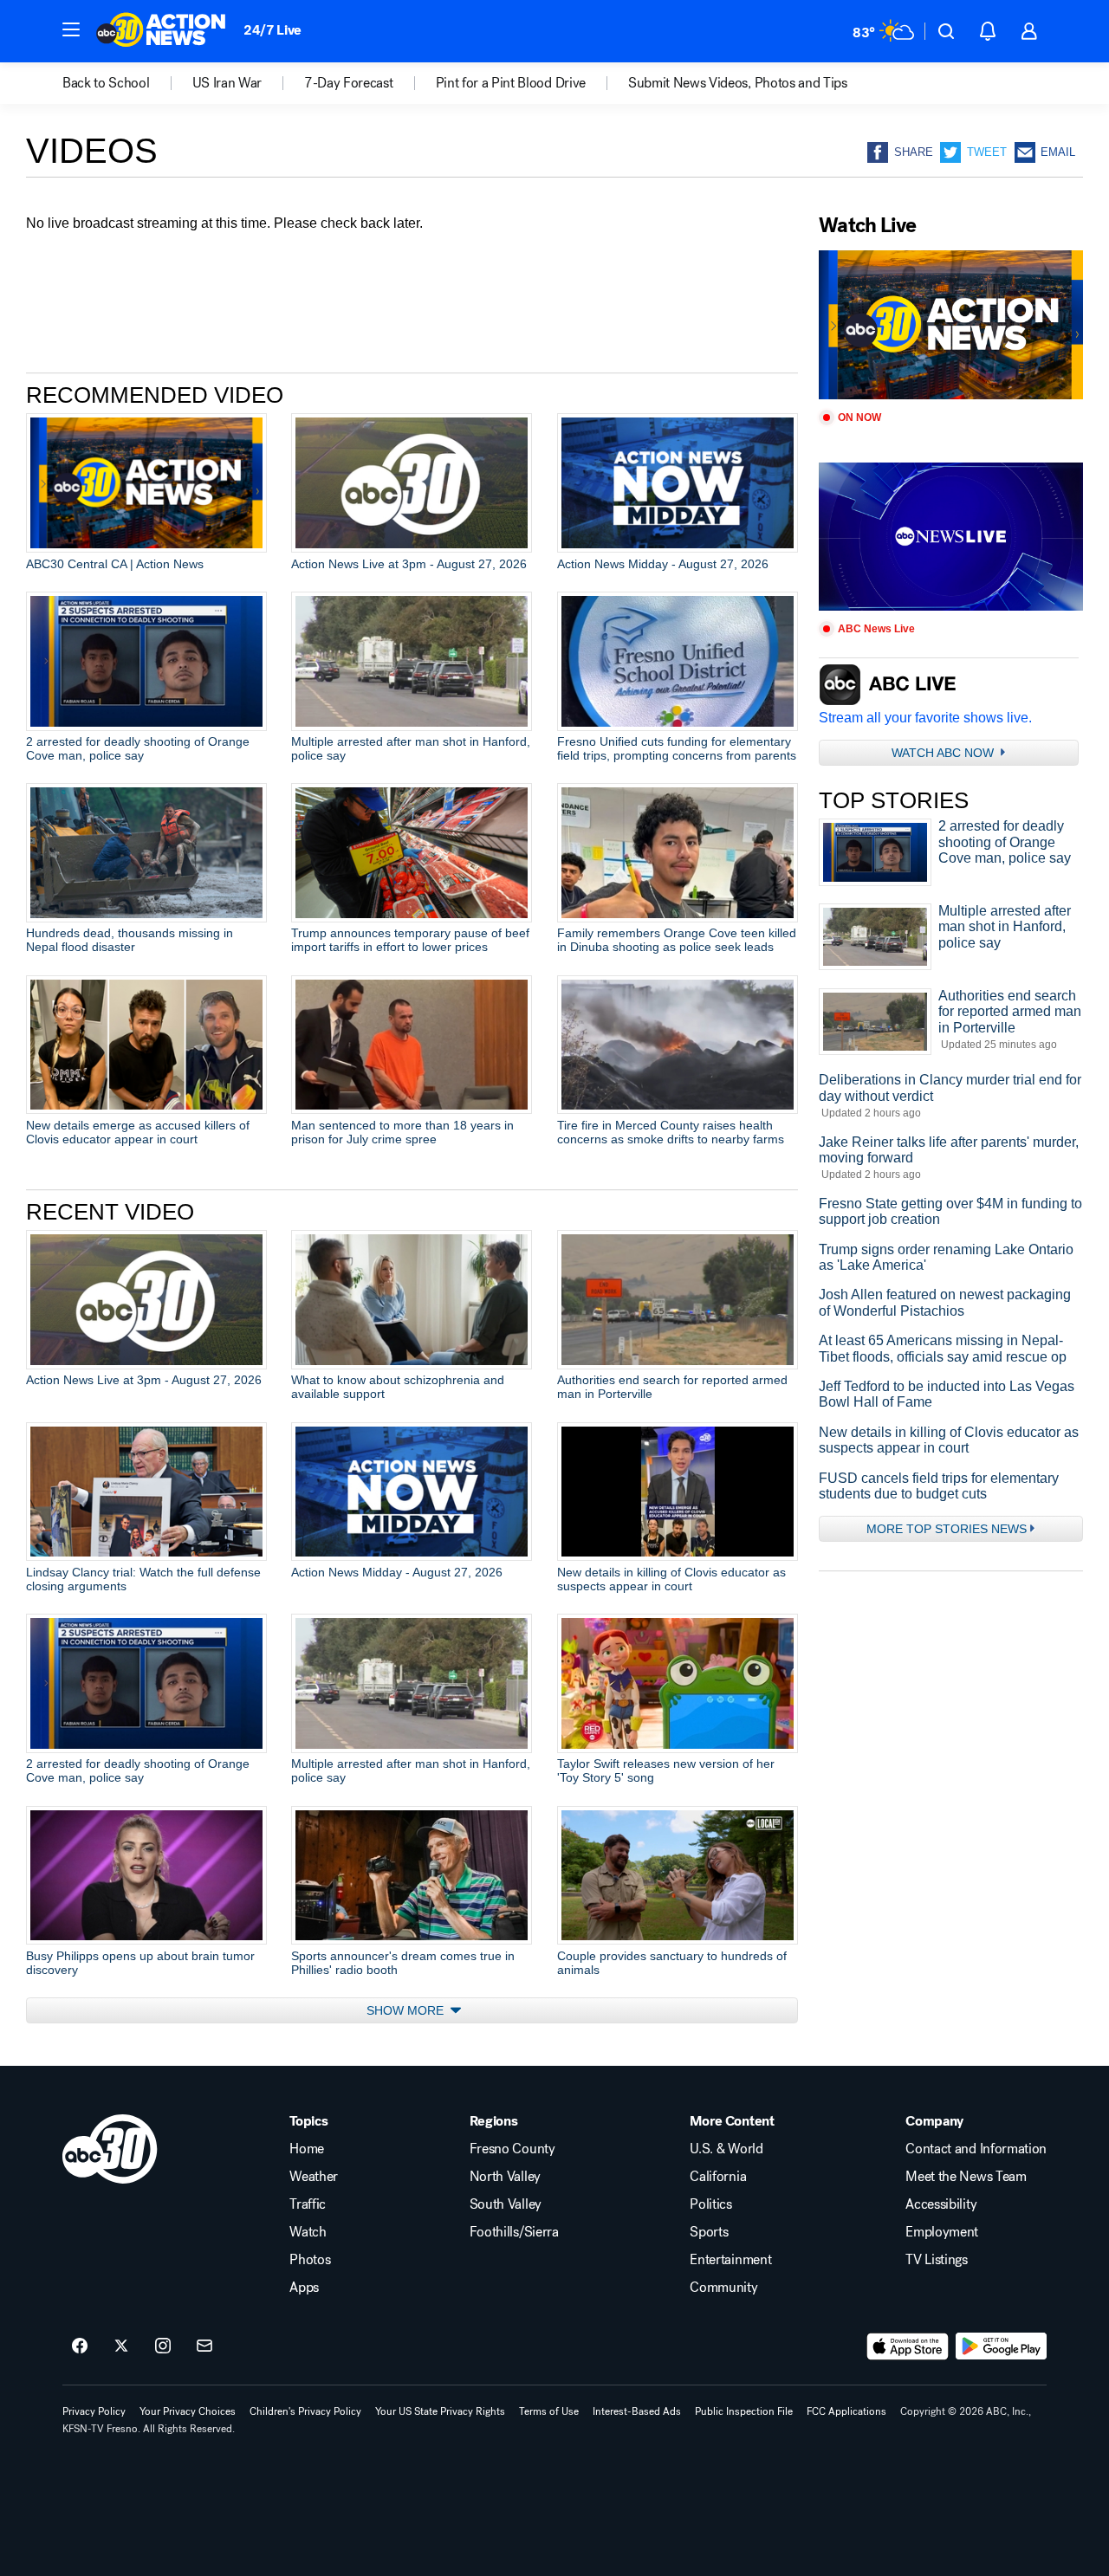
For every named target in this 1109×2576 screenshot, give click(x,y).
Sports (709, 2232)
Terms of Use (549, 2411)
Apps (304, 2288)
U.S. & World (726, 2149)
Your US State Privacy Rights (440, 2411)
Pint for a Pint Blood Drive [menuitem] (511, 83)
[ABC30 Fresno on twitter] (121, 2346)
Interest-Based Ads (637, 2411)
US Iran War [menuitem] (227, 83)
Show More (407, 2010)
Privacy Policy (94, 2411)
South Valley (506, 2204)
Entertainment (730, 2260)
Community (723, 2288)
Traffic (308, 2204)
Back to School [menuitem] (106, 83)
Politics (710, 2204)
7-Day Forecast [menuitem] (349, 83)
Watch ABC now (944, 753)
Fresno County (512, 2149)
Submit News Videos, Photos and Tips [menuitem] (738, 83)
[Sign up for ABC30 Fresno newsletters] (204, 2346)
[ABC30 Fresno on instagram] (163, 2346)
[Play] (951, 325)
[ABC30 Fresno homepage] (161, 31)
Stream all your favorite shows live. (925, 718)
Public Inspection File (744, 2411)
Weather (314, 2177)
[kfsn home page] (110, 2149)
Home (307, 2149)
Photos (310, 2260)
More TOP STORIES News (947, 1529)
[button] (71, 29)
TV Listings (936, 2260)
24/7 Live (272, 30)
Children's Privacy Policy (305, 2411)
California (718, 2177)
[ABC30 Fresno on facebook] (80, 2346)
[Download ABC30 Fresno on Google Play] (1001, 2346)
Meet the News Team (966, 2177)
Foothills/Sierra (514, 2232)
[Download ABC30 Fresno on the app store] (908, 2346)
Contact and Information (976, 2149)
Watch (308, 2232)
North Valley (505, 2177)
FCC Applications (846, 2411)
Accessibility (941, 2204)
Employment (942, 2232)
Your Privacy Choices (188, 2411)
